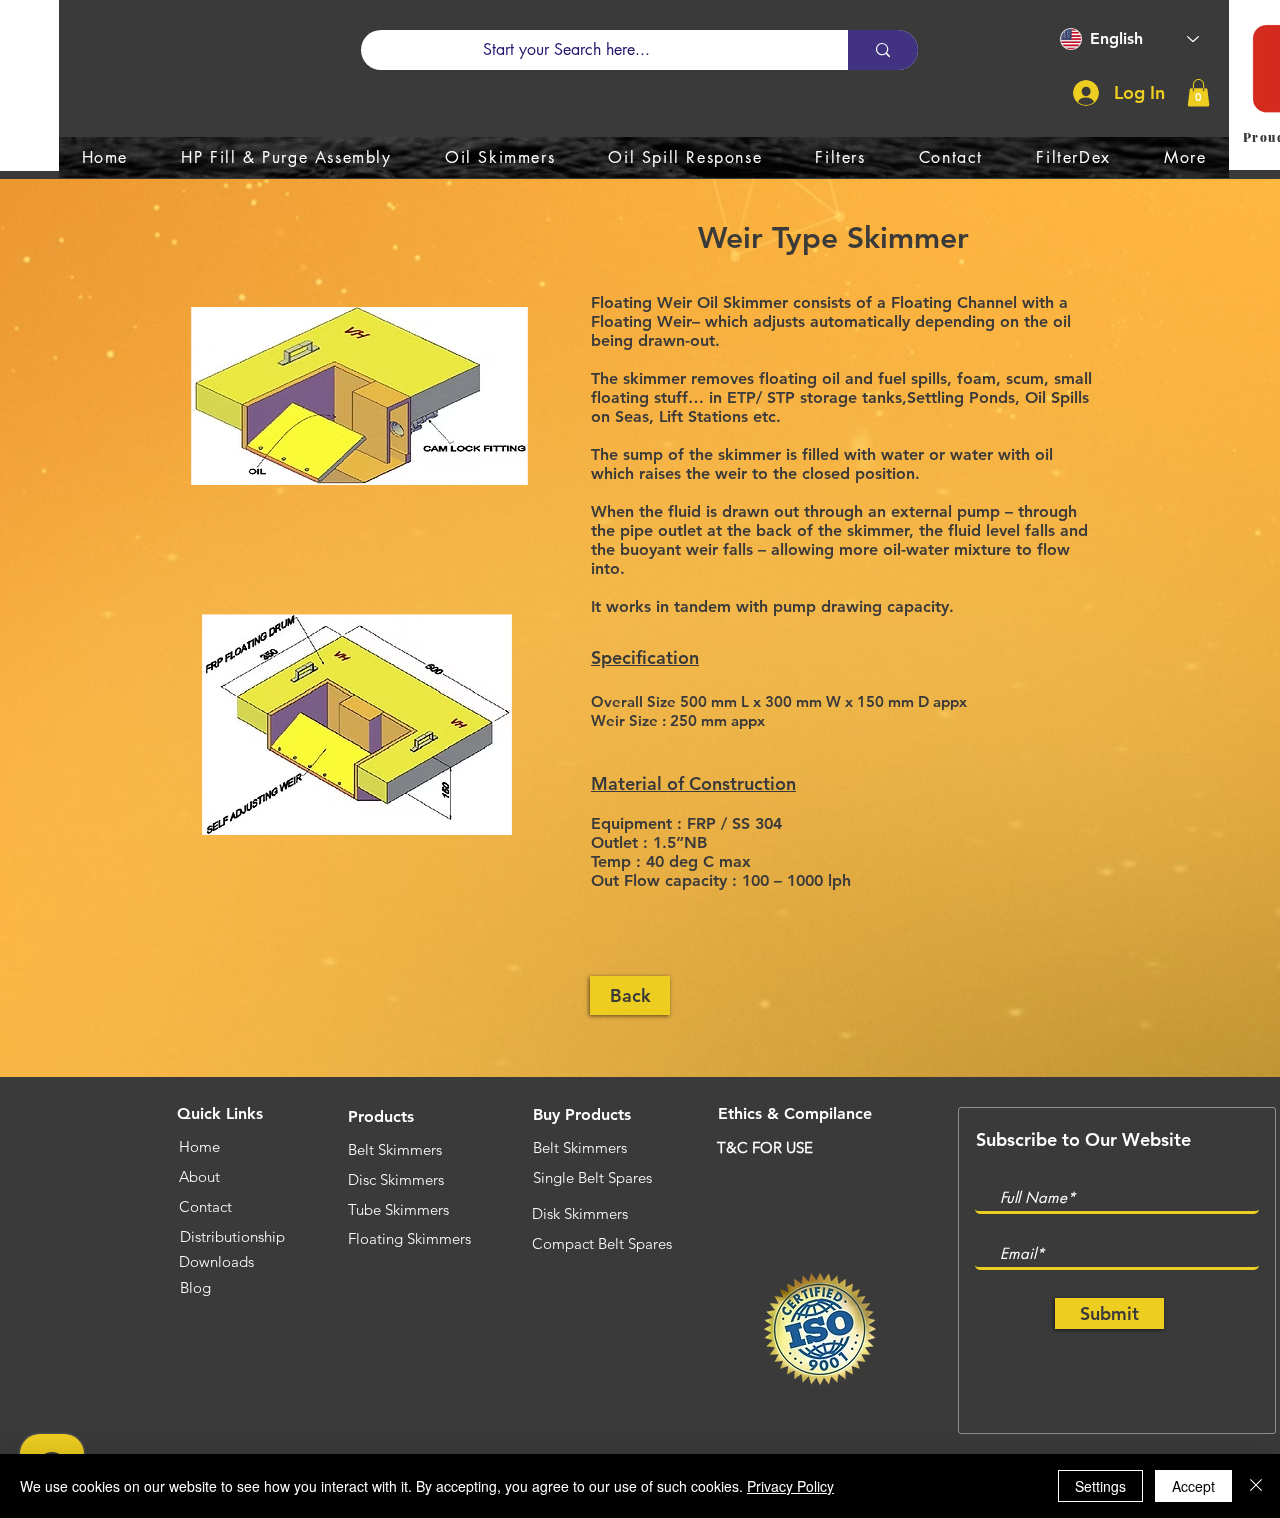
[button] (1198, 92)
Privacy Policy (790, 1486)
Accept (1193, 1486)
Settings (1100, 1486)
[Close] (1256, 1486)
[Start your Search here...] (883, 50)
